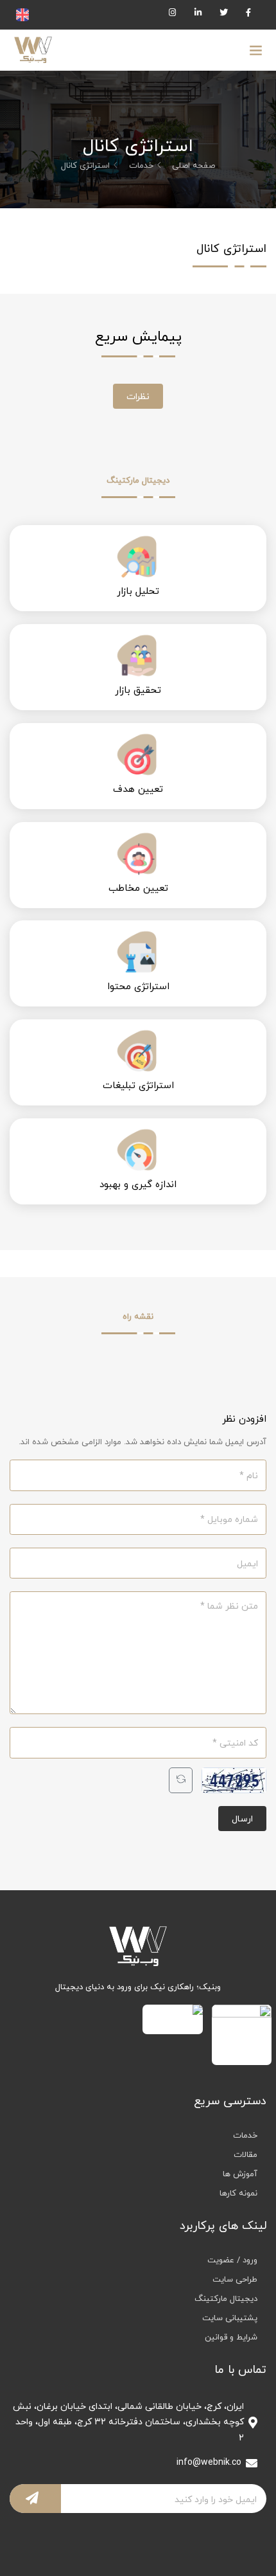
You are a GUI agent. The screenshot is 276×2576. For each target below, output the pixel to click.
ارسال (242, 1819)
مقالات (246, 2154)
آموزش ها (240, 2174)
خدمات (141, 165)
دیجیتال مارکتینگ (226, 2298)
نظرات (138, 396)
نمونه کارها (238, 2193)
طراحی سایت (235, 2279)
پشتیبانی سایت (230, 2318)
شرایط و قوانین (231, 2337)
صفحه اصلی (194, 165)
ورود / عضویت (232, 2260)
